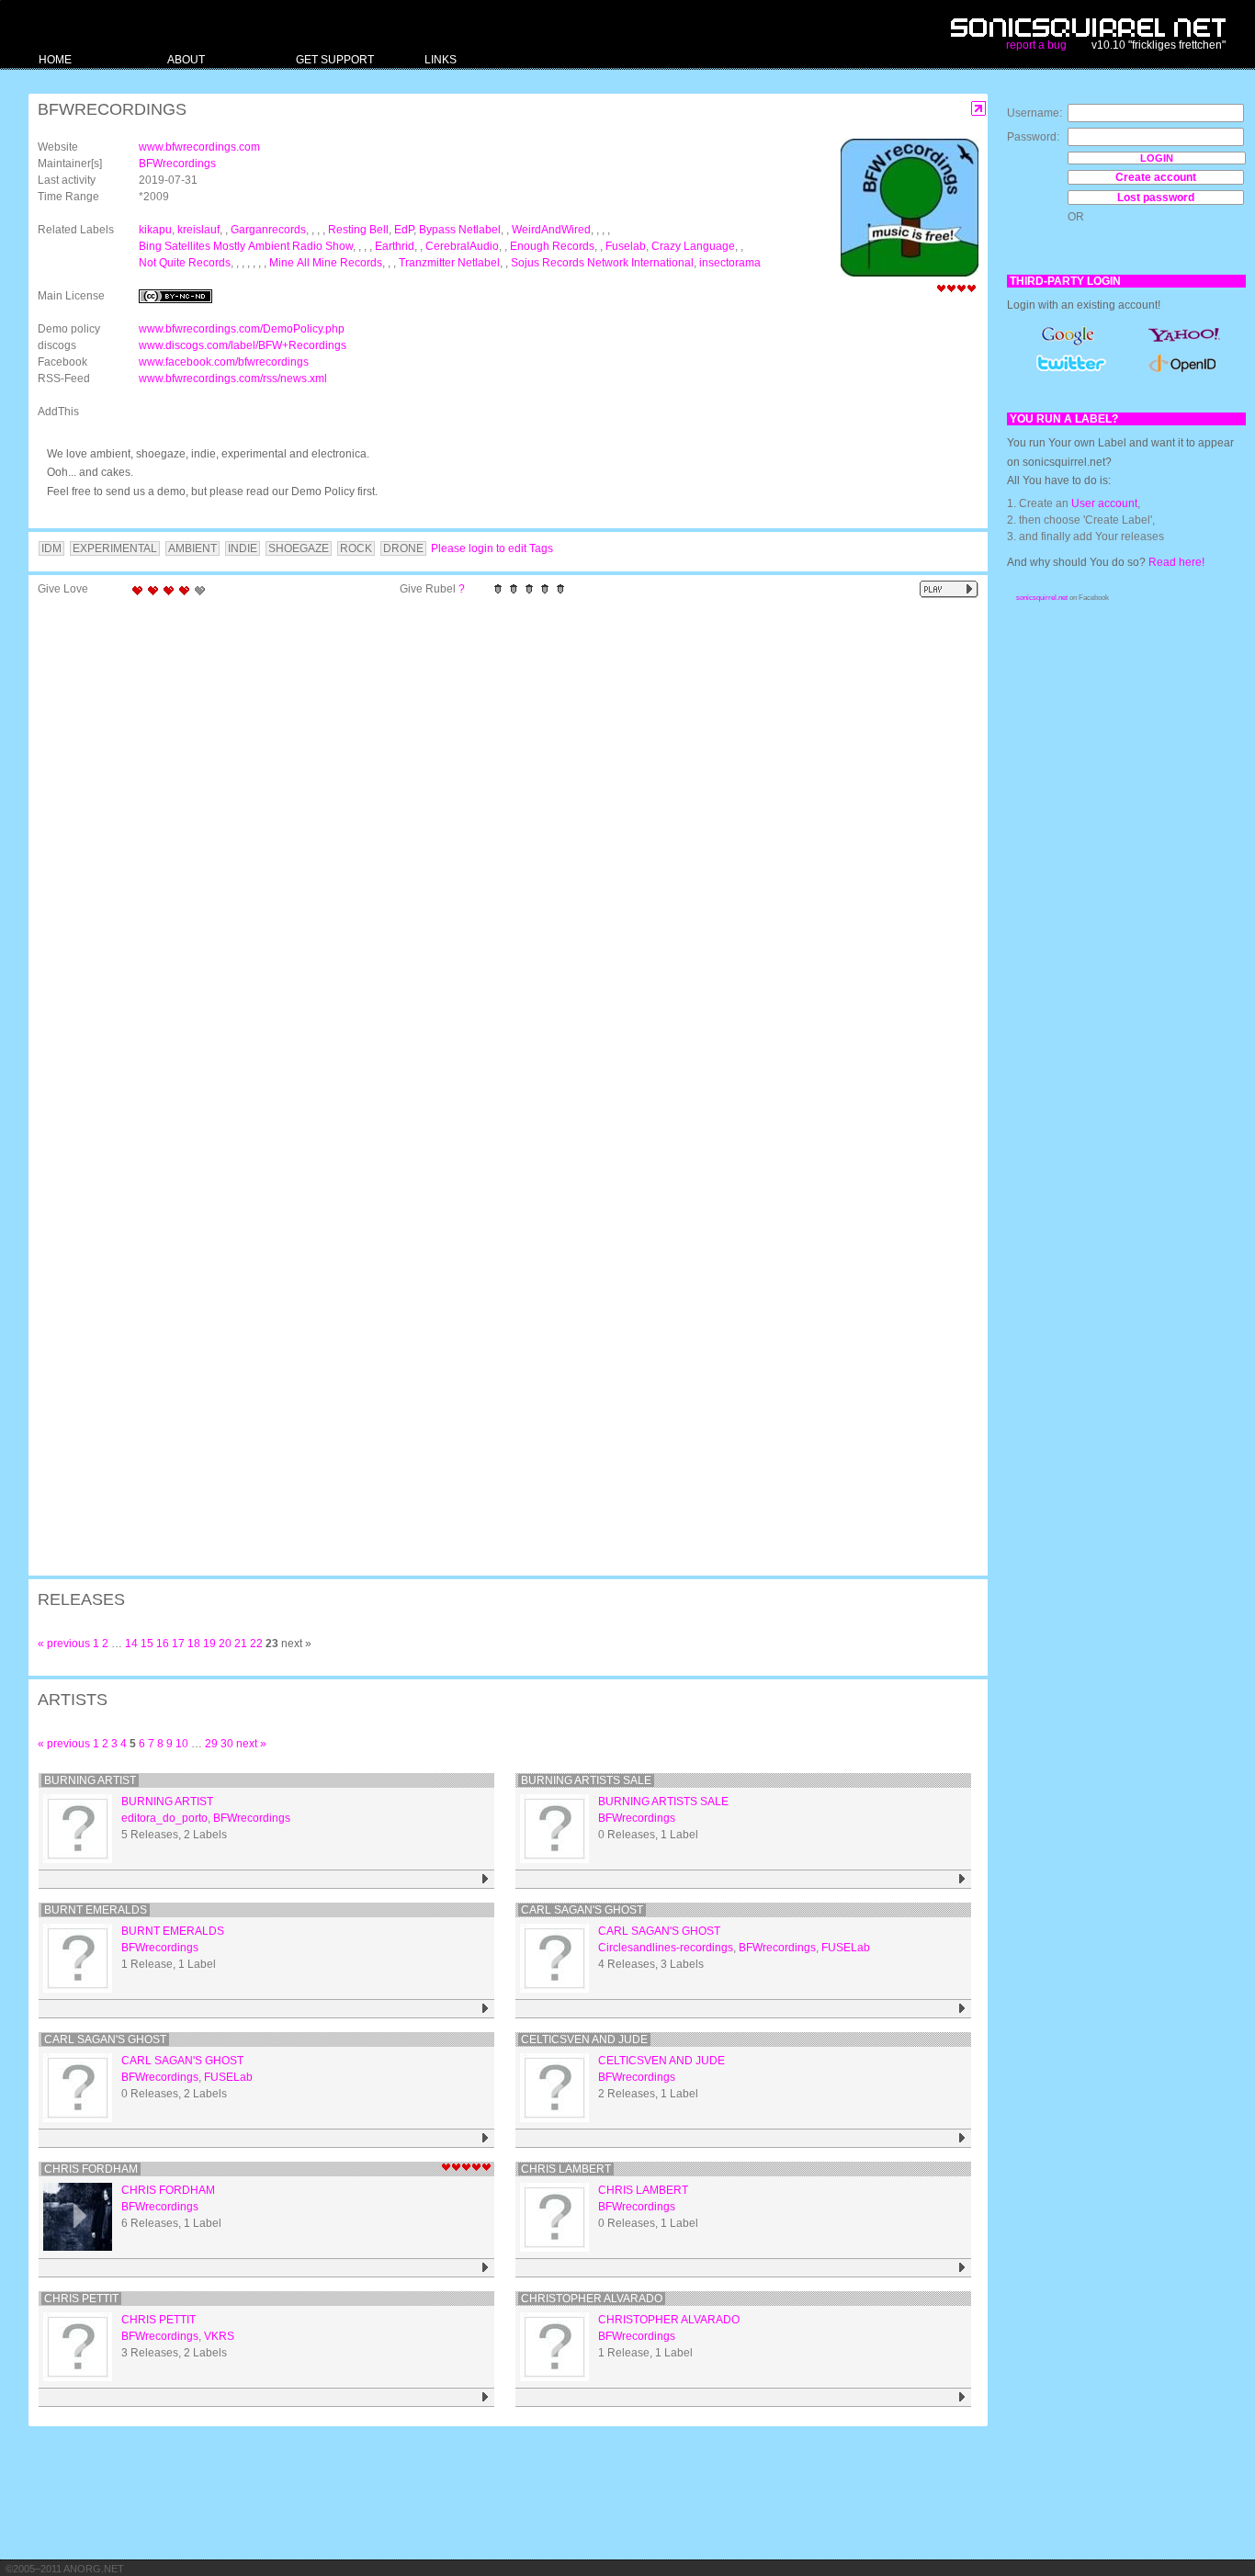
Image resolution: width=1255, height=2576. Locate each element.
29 (211, 1744)
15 (147, 1644)
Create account (1156, 177)
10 (182, 1744)
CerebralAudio (462, 246)
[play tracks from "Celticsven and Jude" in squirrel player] (962, 2138)
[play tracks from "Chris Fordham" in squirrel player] (486, 2268)
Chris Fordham (91, 2169)
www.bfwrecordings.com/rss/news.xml (233, 378)
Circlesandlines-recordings (666, 1948)
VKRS (219, 2336)
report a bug (1036, 45)
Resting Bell (358, 230)
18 (194, 1644)
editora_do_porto (164, 1818)
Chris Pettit (81, 2299)
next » (251, 1744)
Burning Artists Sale (586, 1780)
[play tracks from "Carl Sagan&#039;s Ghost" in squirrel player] (486, 2138)
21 (241, 1644)
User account (1104, 503)
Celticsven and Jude (584, 2039)
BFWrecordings (177, 164)
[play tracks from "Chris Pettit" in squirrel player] (486, 2397)
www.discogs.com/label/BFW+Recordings (243, 345)
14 (131, 1644)
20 (225, 1644)
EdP (404, 230)
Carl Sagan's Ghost (105, 2039)
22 (256, 1644)
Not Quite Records (185, 263)
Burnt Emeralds (96, 1910)
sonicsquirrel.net (1042, 598)
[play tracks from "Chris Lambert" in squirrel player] (962, 2268)
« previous (64, 1644)
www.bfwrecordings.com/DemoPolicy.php (242, 329)
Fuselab (626, 246)
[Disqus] (499, 844)
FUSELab (846, 1948)
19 (209, 1644)
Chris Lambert (566, 2169)
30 (227, 1744)
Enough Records (552, 246)
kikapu (155, 230)
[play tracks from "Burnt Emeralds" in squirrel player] (486, 2009)
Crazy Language (693, 246)
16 (163, 1644)
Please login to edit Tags (492, 548)
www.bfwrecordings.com (199, 147)
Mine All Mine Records (326, 263)
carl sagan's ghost (582, 1910)
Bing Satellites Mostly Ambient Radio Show (246, 246)
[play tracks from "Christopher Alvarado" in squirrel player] (962, 2397)
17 (178, 1644)
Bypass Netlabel (460, 230)
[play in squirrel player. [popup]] (949, 589)
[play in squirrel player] (78, 1829)
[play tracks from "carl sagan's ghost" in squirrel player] (962, 2009)
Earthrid (395, 246)
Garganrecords (268, 230)
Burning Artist (90, 1780)
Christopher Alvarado (592, 2299)
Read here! (1176, 562)
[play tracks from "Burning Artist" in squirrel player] (486, 1879)
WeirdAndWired (551, 230)
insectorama (730, 263)
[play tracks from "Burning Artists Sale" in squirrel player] (962, 1879)
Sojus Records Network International (602, 263)
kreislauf (198, 230)
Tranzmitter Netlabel (449, 263)
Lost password (1156, 198)
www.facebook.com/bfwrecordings (224, 362)
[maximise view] (979, 109)
